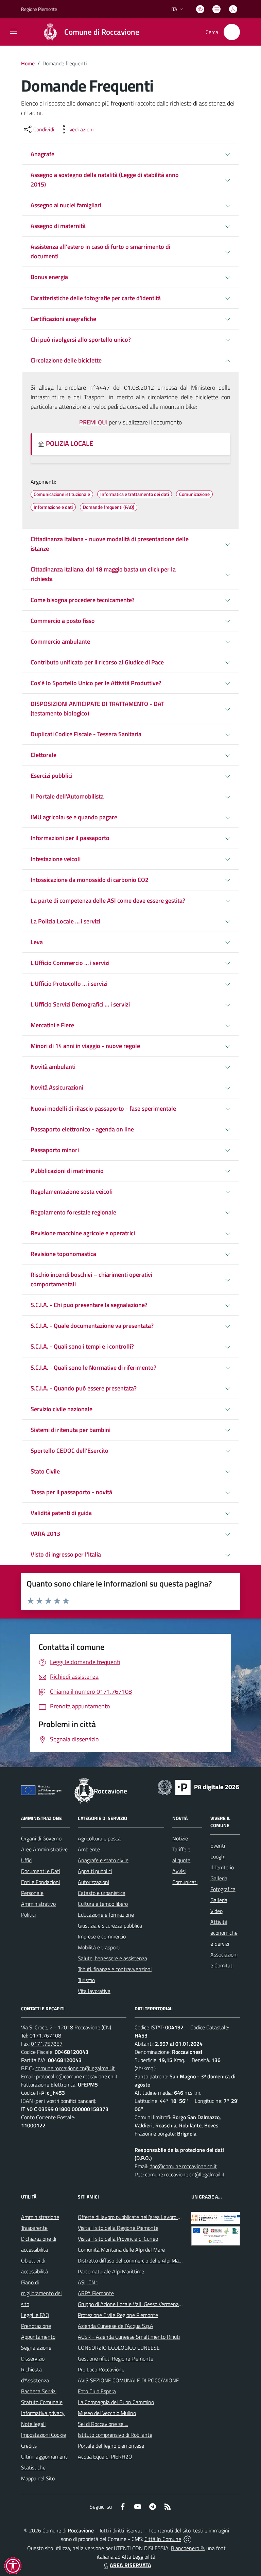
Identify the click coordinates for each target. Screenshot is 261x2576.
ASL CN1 (88, 2282)
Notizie (180, 1838)
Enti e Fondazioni (40, 1882)
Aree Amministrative (44, 1849)
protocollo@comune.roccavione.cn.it (77, 2076)
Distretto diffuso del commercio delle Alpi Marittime (136, 2260)
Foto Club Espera (97, 2391)
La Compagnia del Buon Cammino (116, 2402)
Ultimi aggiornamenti (45, 2457)
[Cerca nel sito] (232, 32)
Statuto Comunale (42, 2402)
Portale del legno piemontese (111, 2446)
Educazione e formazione (106, 1915)
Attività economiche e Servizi (224, 1933)
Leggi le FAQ (35, 2315)
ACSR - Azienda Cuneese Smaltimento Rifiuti (129, 2337)
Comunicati (185, 1882)
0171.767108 (45, 2035)
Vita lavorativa (94, 1991)
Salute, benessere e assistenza (112, 1958)
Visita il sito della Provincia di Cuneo (118, 2239)
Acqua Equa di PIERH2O (105, 2457)
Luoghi (218, 1856)
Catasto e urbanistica (102, 1893)
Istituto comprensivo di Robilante (115, 2435)
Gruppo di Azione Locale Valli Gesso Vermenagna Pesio (139, 2304)
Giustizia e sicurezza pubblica (110, 1926)
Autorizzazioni (93, 1882)
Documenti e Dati (41, 1871)
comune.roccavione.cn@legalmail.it (75, 2068)
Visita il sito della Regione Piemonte (118, 2228)
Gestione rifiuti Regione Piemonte (116, 2358)
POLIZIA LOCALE (69, 443)
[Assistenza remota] (187, 2539)
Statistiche (33, 2467)
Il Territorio (222, 1867)
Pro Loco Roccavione (101, 2369)
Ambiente (89, 1849)
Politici (28, 1915)
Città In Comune (163, 2539)
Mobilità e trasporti (99, 1947)
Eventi (218, 1846)
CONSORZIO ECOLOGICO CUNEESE (119, 2348)
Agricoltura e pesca (99, 1838)
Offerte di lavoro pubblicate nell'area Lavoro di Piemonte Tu (144, 2217)
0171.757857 (47, 2044)
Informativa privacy (43, 2413)
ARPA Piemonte (96, 2293)
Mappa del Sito (38, 2478)
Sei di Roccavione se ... (103, 2424)
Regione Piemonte (39, 9)
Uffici (27, 1860)
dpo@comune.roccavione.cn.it (183, 2166)
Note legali (33, 2424)
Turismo (86, 1980)
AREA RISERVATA (130, 2565)
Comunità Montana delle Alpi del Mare (121, 2250)
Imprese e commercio (102, 1936)
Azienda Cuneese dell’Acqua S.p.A (116, 2326)
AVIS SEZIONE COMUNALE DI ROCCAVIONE (128, 2380)
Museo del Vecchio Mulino (107, 2413)
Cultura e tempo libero (103, 1904)
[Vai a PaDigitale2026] (198, 1787)
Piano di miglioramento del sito (41, 2293)
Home (28, 63)
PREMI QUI (93, 422)
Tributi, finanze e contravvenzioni (115, 1969)
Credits (29, 2446)
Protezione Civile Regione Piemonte (118, 2315)
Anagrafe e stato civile (103, 1860)
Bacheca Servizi (39, 2391)
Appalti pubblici (95, 1871)
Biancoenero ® (187, 2548)
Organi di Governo (41, 1838)
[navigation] (14, 31)
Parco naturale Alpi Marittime (111, 2271)
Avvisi (179, 1871)
